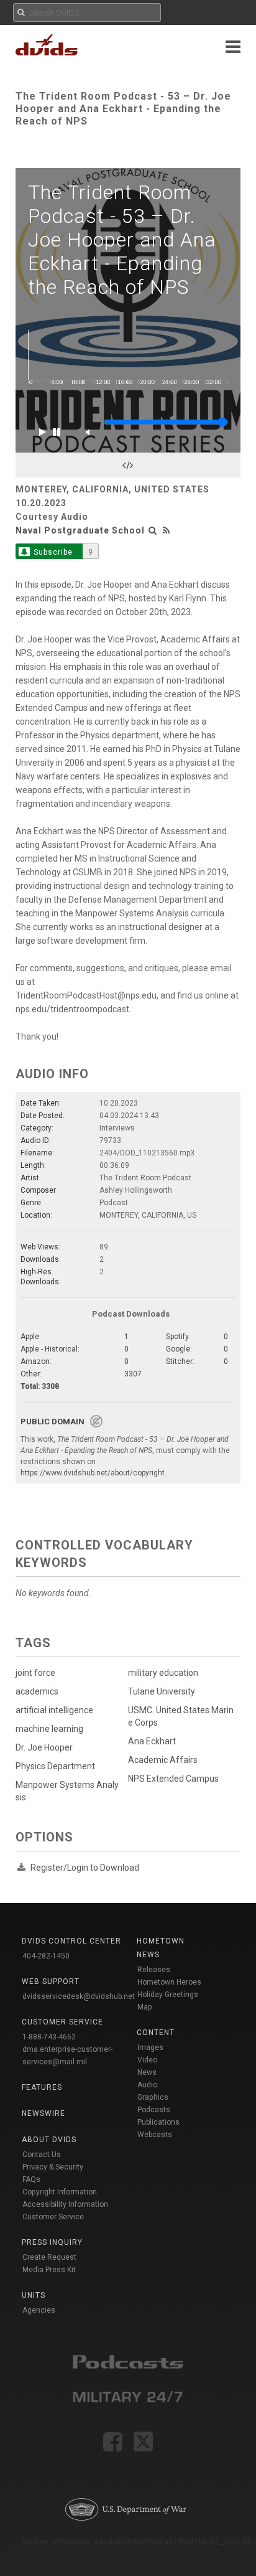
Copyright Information (60, 2192)
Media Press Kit (49, 2270)
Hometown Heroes (169, 1982)
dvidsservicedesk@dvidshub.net (79, 1996)
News (147, 2072)
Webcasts (155, 2135)
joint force (35, 1673)
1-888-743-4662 (49, 2037)
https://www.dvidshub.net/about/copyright (93, 1473)
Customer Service (53, 2217)
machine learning (49, 1729)
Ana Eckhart (152, 1741)
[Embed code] (128, 465)
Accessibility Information (65, 2204)
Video (147, 2060)
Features (42, 2087)
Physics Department (55, 1766)
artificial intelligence (54, 1710)
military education (163, 1673)
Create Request (49, 2257)
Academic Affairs (163, 1760)
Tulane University (162, 1691)
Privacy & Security (53, 2167)
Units (34, 2295)
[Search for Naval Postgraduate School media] (153, 530)
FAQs (31, 2179)
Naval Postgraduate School (80, 530)
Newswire (43, 2113)
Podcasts (154, 2110)
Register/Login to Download (85, 1868)
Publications (158, 2122)
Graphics (153, 2097)
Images (150, 2047)
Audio (147, 2085)
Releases (154, 1970)
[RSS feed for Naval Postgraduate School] (167, 530)
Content (156, 2033)
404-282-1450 (46, 1956)
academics (37, 1691)
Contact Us (42, 2155)
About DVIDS (49, 2140)
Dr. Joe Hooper (44, 1747)
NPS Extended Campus (173, 1779)
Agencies (39, 2310)
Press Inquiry (52, 2242)
